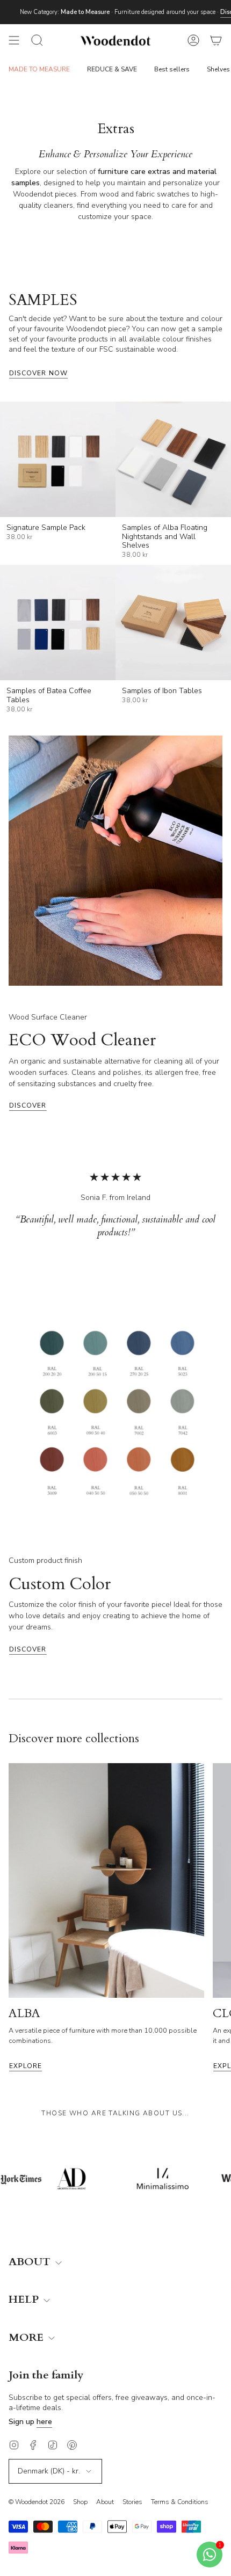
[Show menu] (14, 40)
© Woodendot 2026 (37, 2502)
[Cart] (216, 40)
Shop (80, 2502)
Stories (132, 2502)
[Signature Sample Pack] (58, 459)
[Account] (193, 40)
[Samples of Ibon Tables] (173, 623)
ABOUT (31, 2262)
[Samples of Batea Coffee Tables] (58, 623)
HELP (25, 2300)
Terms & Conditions (180, 2502)
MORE (27, 2338)
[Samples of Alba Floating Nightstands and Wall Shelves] (173, 459)
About (105, 2502)
